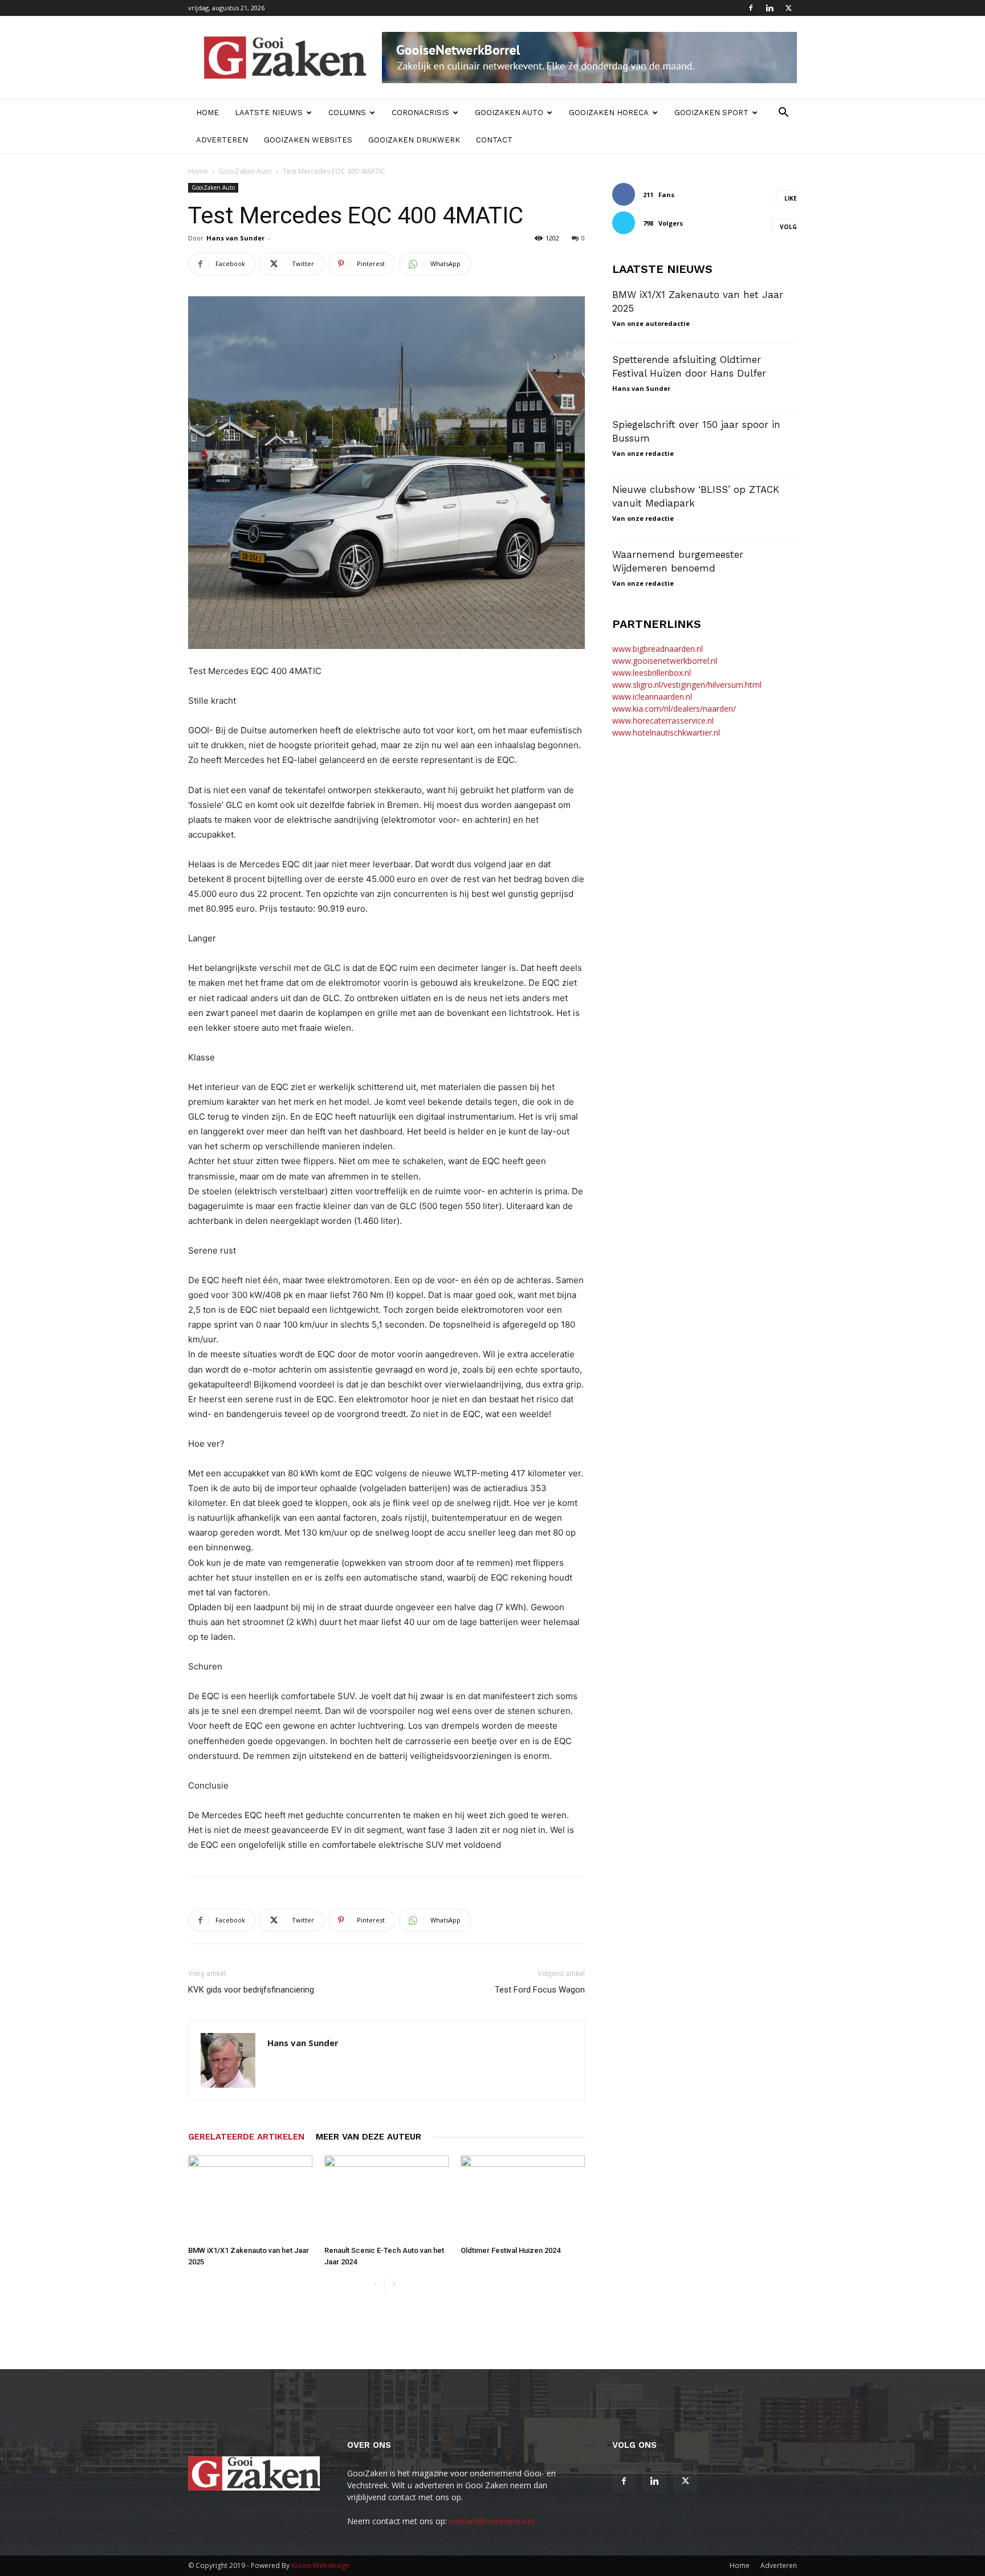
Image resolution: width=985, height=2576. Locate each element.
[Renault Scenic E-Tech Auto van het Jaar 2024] (386, 2198)
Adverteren (222, 140)
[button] (783, 114)
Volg (788, 227)
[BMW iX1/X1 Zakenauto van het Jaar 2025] (250, 2198)
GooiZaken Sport (711, 113)
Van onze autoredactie (651, 323)
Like (791, 198)
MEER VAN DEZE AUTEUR (369, 2137)
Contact (494, 140)
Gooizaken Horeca (609, 113)
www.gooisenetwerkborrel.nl (665, 661)
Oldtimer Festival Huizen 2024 (510, 2250)
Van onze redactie (643, 453)
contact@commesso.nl (492, 2521)
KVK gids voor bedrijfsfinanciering (251, 1990)
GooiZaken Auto (509, 113)
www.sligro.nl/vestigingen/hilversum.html (687, 685)
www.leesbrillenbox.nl (652, 673)
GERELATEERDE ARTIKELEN (246, 2137)
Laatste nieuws (269, 113)
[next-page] (394, 2285)
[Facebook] (751, 8)
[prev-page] (375, 2285)
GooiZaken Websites (308, 140)
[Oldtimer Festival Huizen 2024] (523, 2198)
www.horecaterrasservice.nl (663, 720)
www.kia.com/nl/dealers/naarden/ (674, 709)
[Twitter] (788, 8)
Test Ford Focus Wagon (540, 1990)
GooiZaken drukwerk (414, 140)
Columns (347, 113)
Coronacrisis (420, 113)
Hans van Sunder (235, 238)
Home (207, 113)
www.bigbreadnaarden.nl (658, 649)
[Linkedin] (770, 8)
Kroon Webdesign (320, 2565)
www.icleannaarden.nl (652, 697)
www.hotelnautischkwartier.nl (666, 732)
